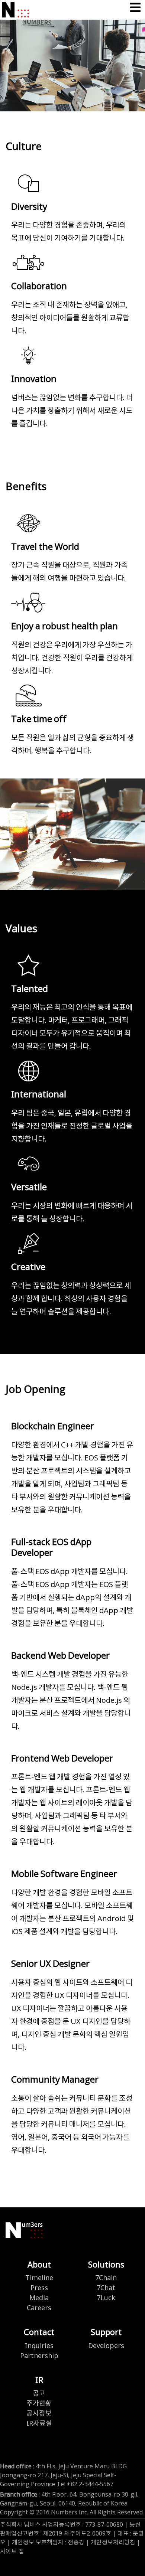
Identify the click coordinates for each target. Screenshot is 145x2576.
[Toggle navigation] (135, 8)
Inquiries (39, 2346)
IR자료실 (39, 2424)
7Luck (106, 2298)
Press (39, 2288)
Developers (106, 2346)
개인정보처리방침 (113, 2543)
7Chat (106, 2288)
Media (39, 2298)
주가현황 (39, 2404)
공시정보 (39, 2414)
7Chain (106, 2278)
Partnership (39, 2356)
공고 (39, 2394)
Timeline (39, 2278)
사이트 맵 (12, 2551)
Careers (39, 2308)
